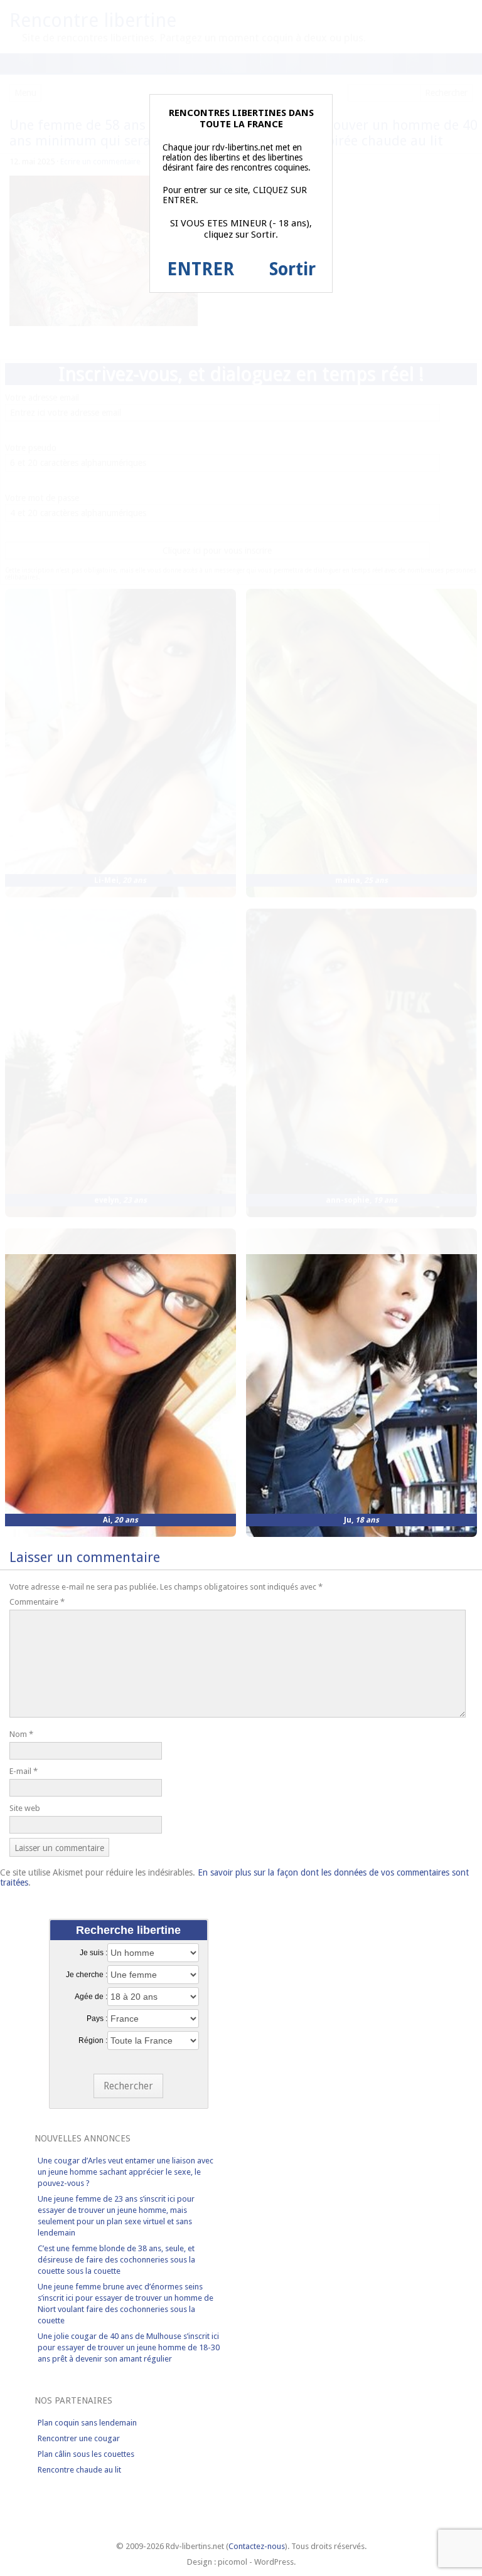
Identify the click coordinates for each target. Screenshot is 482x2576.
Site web (25, 1808)
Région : (93, 2040)
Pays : (97, 2019)
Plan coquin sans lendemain (87, 2423)
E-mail (24, 1771)
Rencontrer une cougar (79, 2438)
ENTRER (201, 269)
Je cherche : (87, 1975)
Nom (21, 1734)
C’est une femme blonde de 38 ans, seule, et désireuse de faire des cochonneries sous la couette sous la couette (116, 2260)
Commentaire (37, 1602)
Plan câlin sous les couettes (86, 2454)
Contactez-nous (257, 2546)
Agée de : (91, 1997)
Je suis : (94, 1953)
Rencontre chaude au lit (79, 2470)
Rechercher (128, 2086)
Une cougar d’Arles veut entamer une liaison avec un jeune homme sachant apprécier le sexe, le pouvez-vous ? (126, 2172)
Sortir (292, 269)
